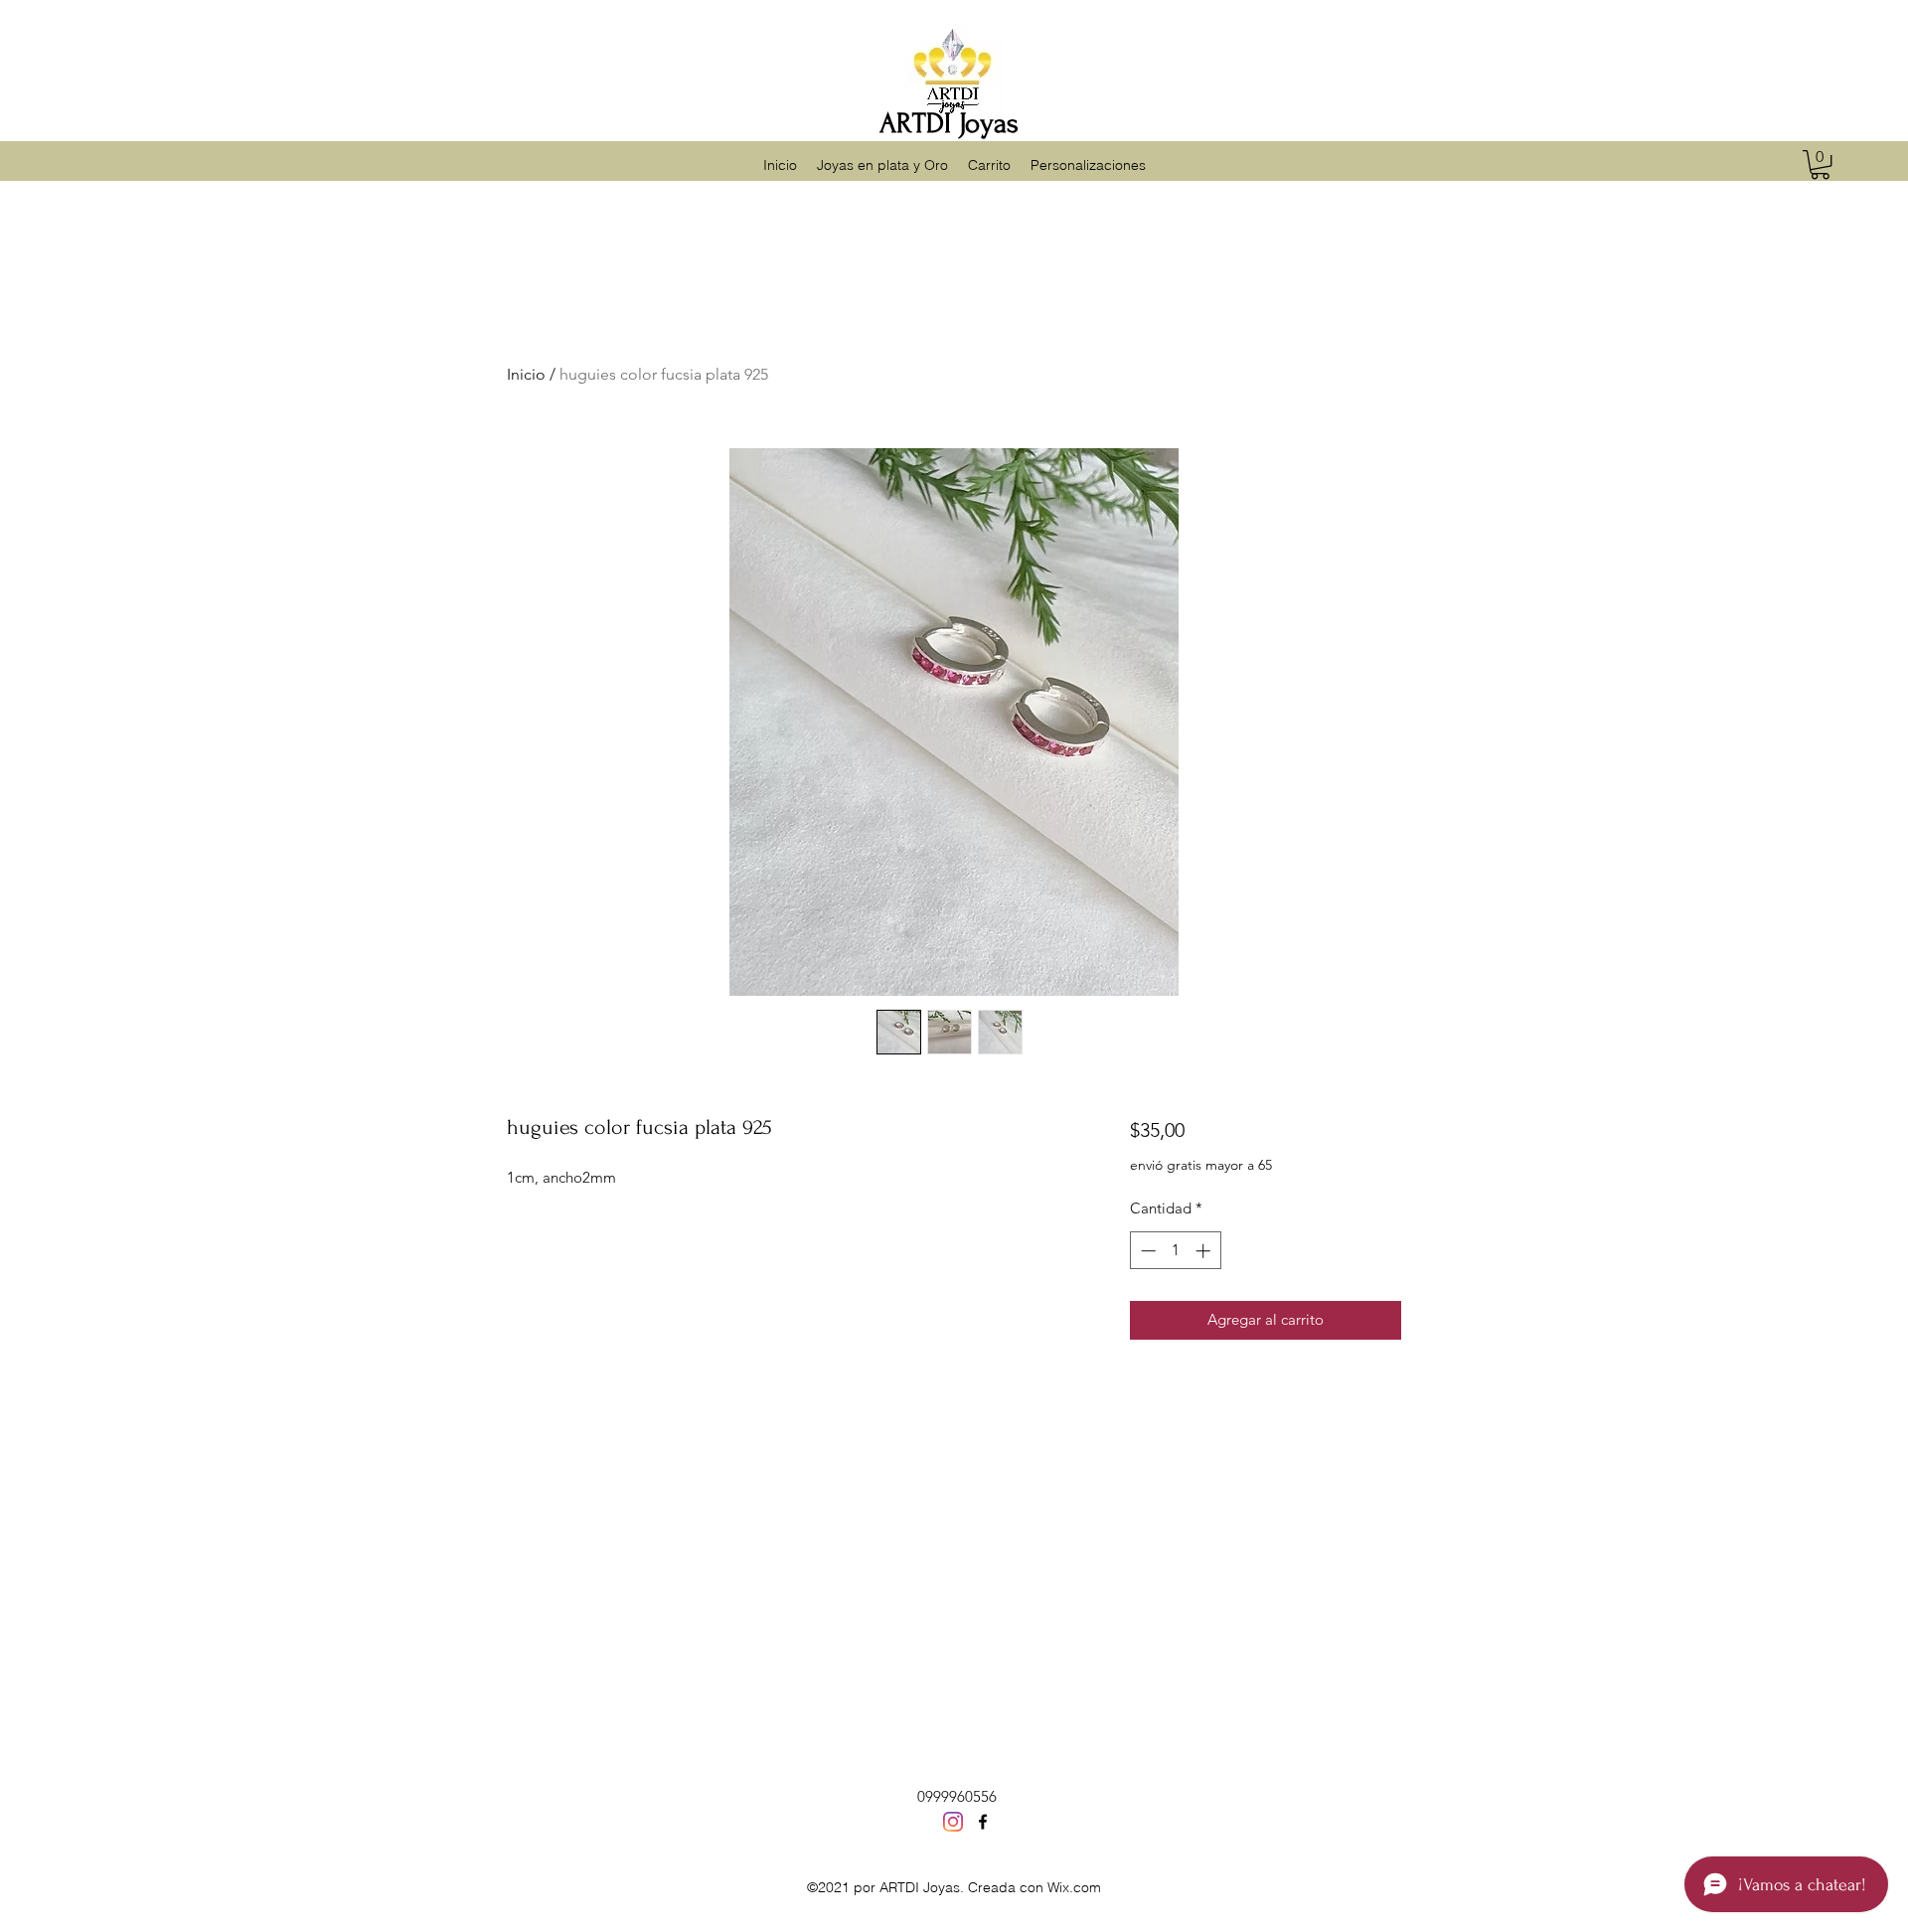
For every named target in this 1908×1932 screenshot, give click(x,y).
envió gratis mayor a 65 (1201, 1165)
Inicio (526, 374)
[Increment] (1205, 1251)
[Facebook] (983, 1822)
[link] (1820, 164)
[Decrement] (1146, 1251)
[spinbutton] (1175, 1251)
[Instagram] (953, 1822)
